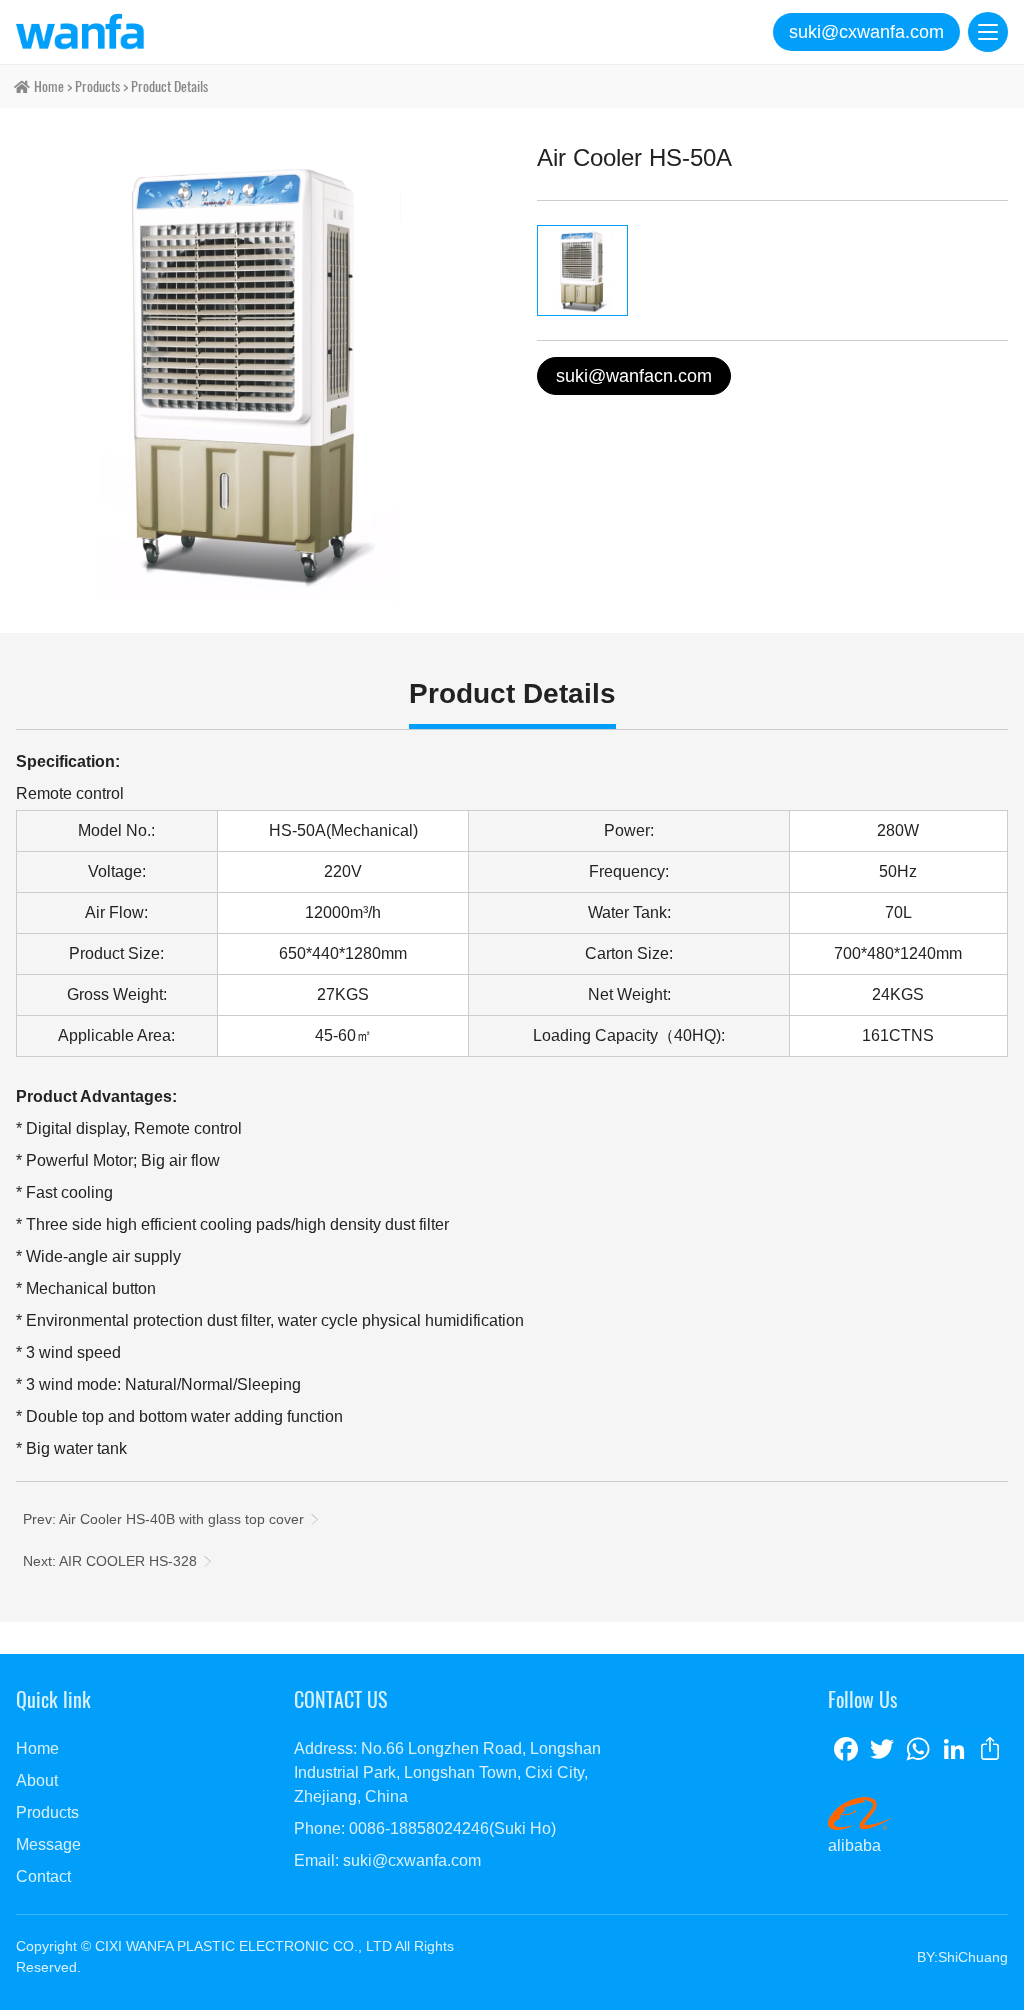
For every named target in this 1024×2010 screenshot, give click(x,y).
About (37, 1780)
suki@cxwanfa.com (866, 32)
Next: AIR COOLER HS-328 (110, 1561)
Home (37, 1748)
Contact (43, 1876)
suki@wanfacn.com (634, 376)
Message (48, 1844)
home (49, 86)
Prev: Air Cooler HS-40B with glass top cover (163, 1519)
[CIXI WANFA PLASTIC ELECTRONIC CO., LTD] (80, 32)
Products (97, 86)
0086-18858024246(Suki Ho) (452, 1828)
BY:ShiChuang (962, 1957)
